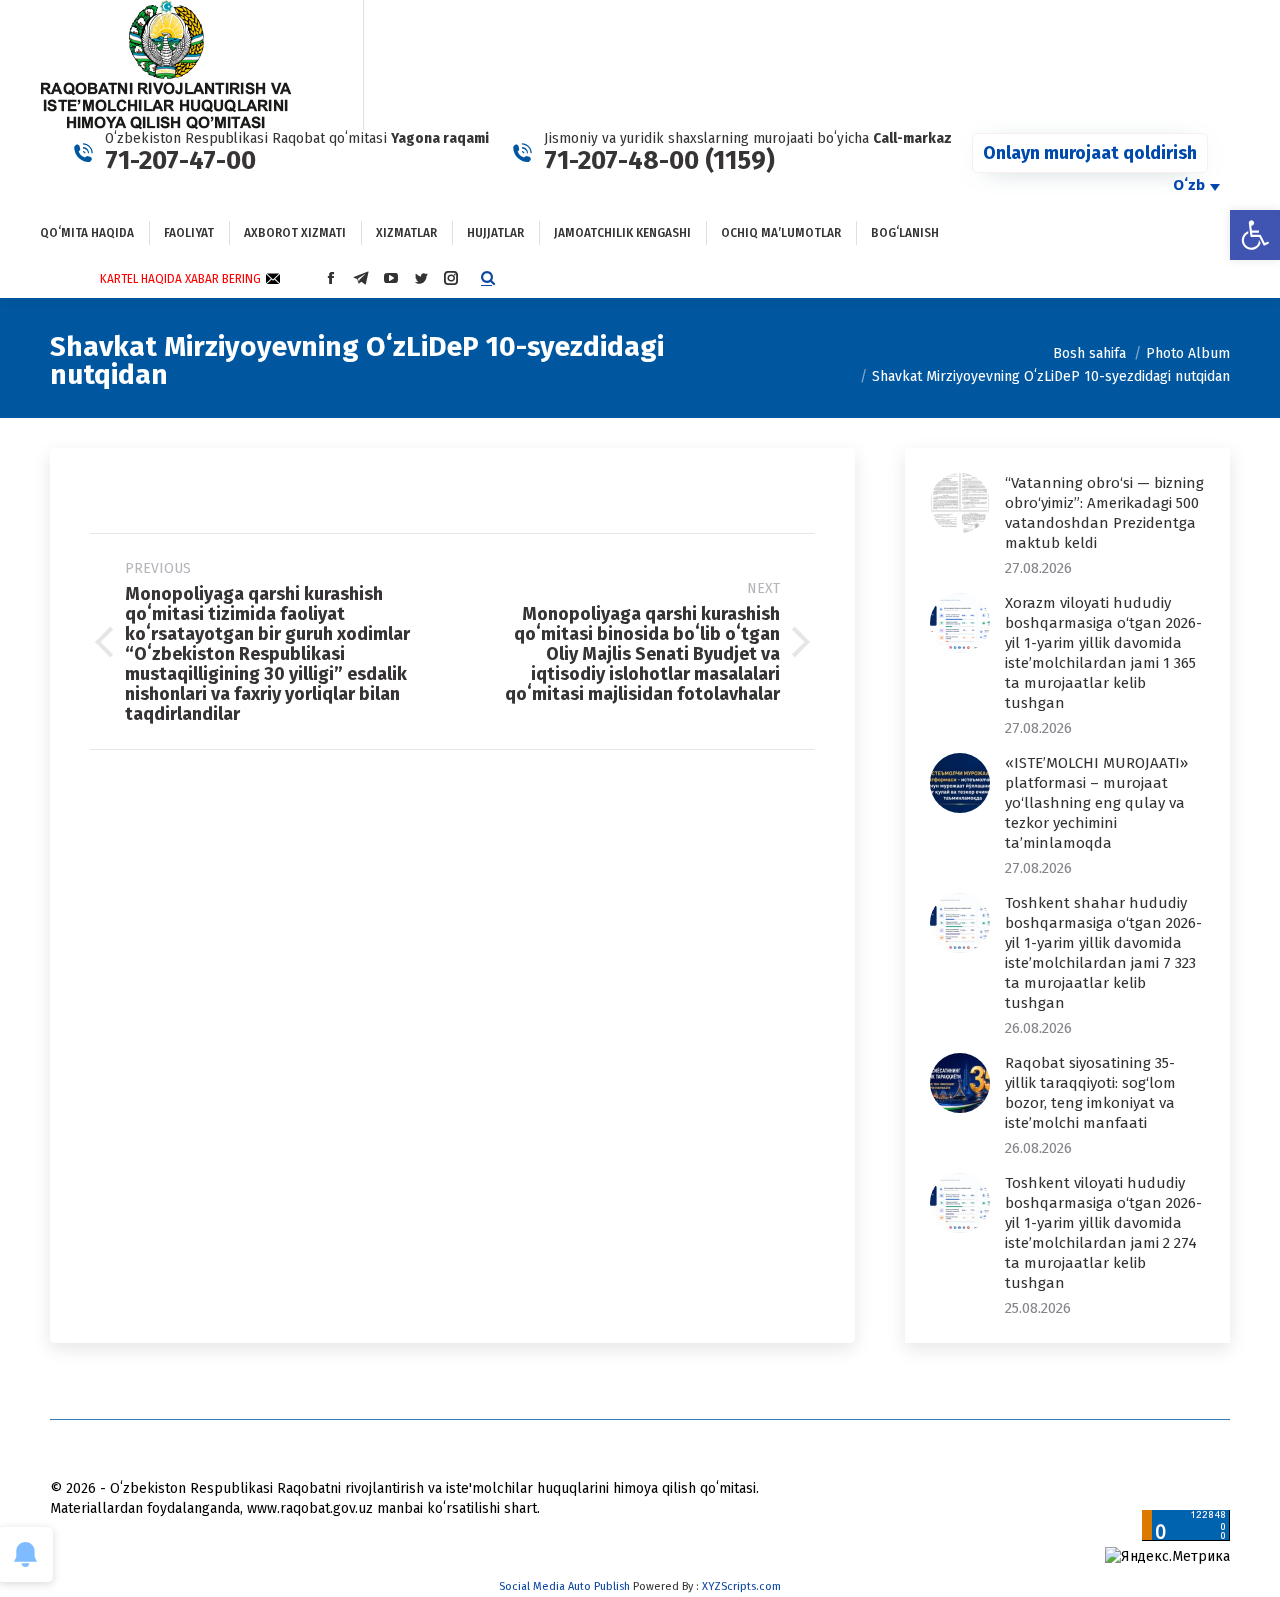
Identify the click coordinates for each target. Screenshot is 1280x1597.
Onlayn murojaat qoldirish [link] (1090, 153)
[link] (1255, 235)
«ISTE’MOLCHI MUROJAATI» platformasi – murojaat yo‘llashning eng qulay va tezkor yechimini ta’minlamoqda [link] (1096, 803)
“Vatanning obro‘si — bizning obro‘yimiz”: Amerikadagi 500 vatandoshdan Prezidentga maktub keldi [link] (1104, 513)
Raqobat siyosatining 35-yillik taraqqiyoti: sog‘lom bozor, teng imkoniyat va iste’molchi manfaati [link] (1090, 1093)
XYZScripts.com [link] (741, 1586)
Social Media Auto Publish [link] (564, 1586)
